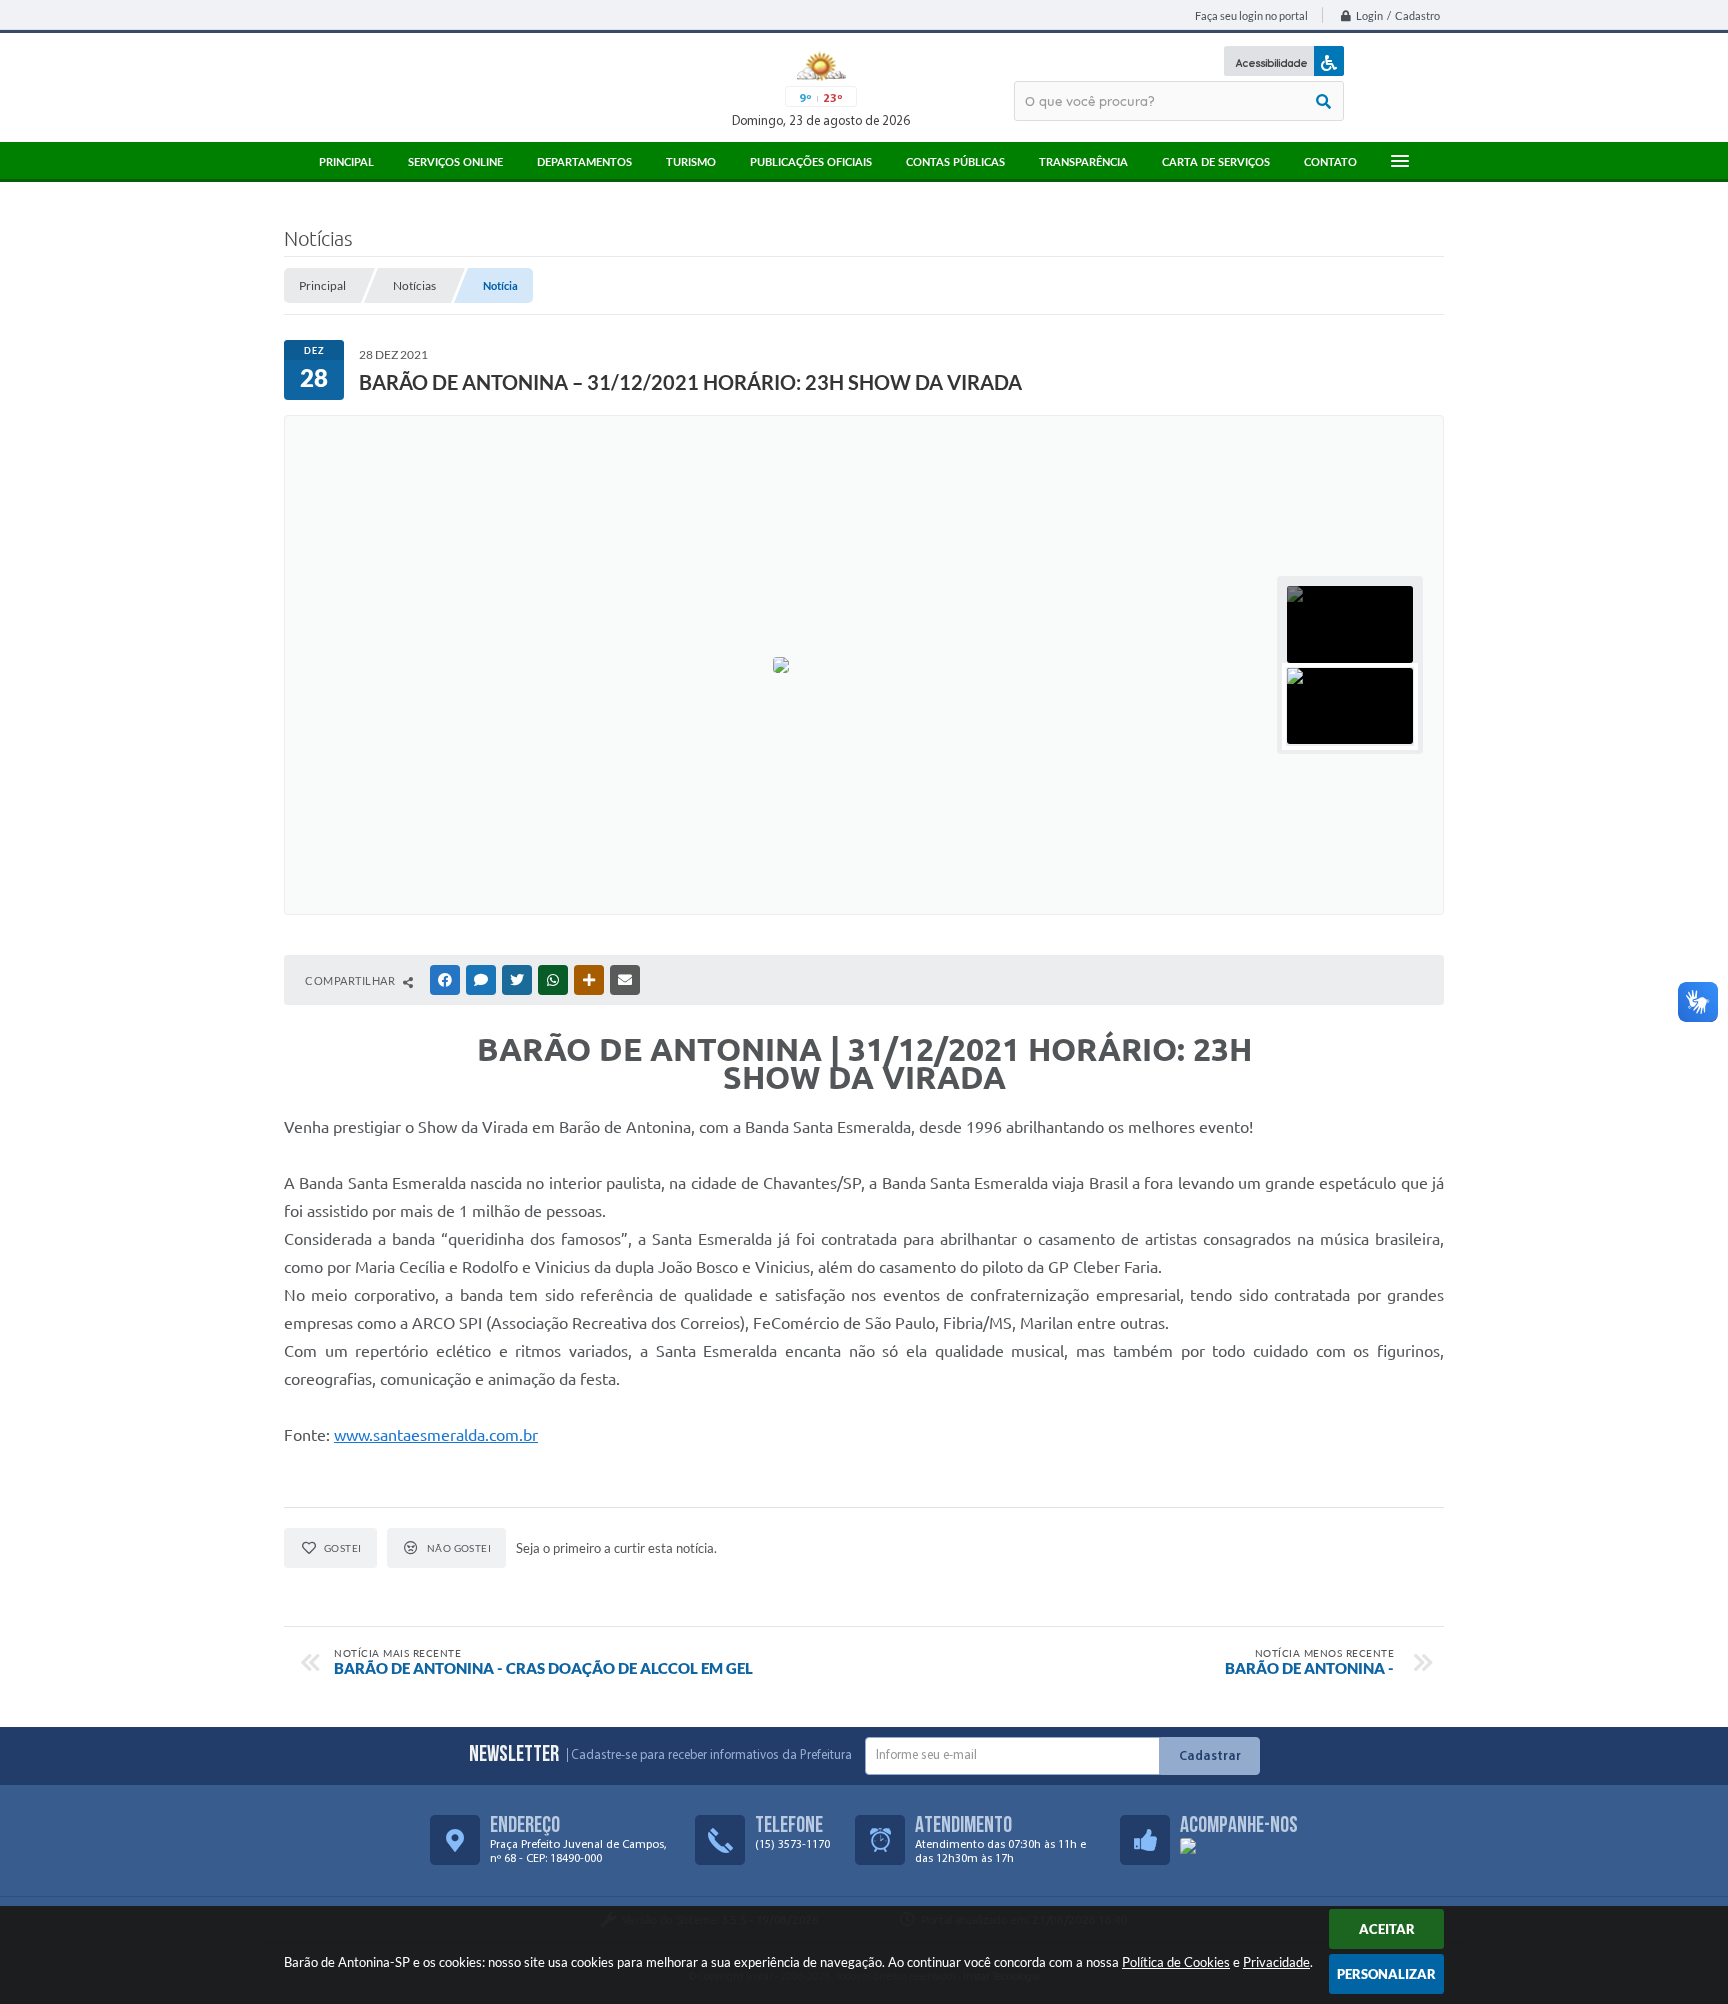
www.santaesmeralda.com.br (436, 1435)
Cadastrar (1210, 1756)
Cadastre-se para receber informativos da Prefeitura (711, 1755)
